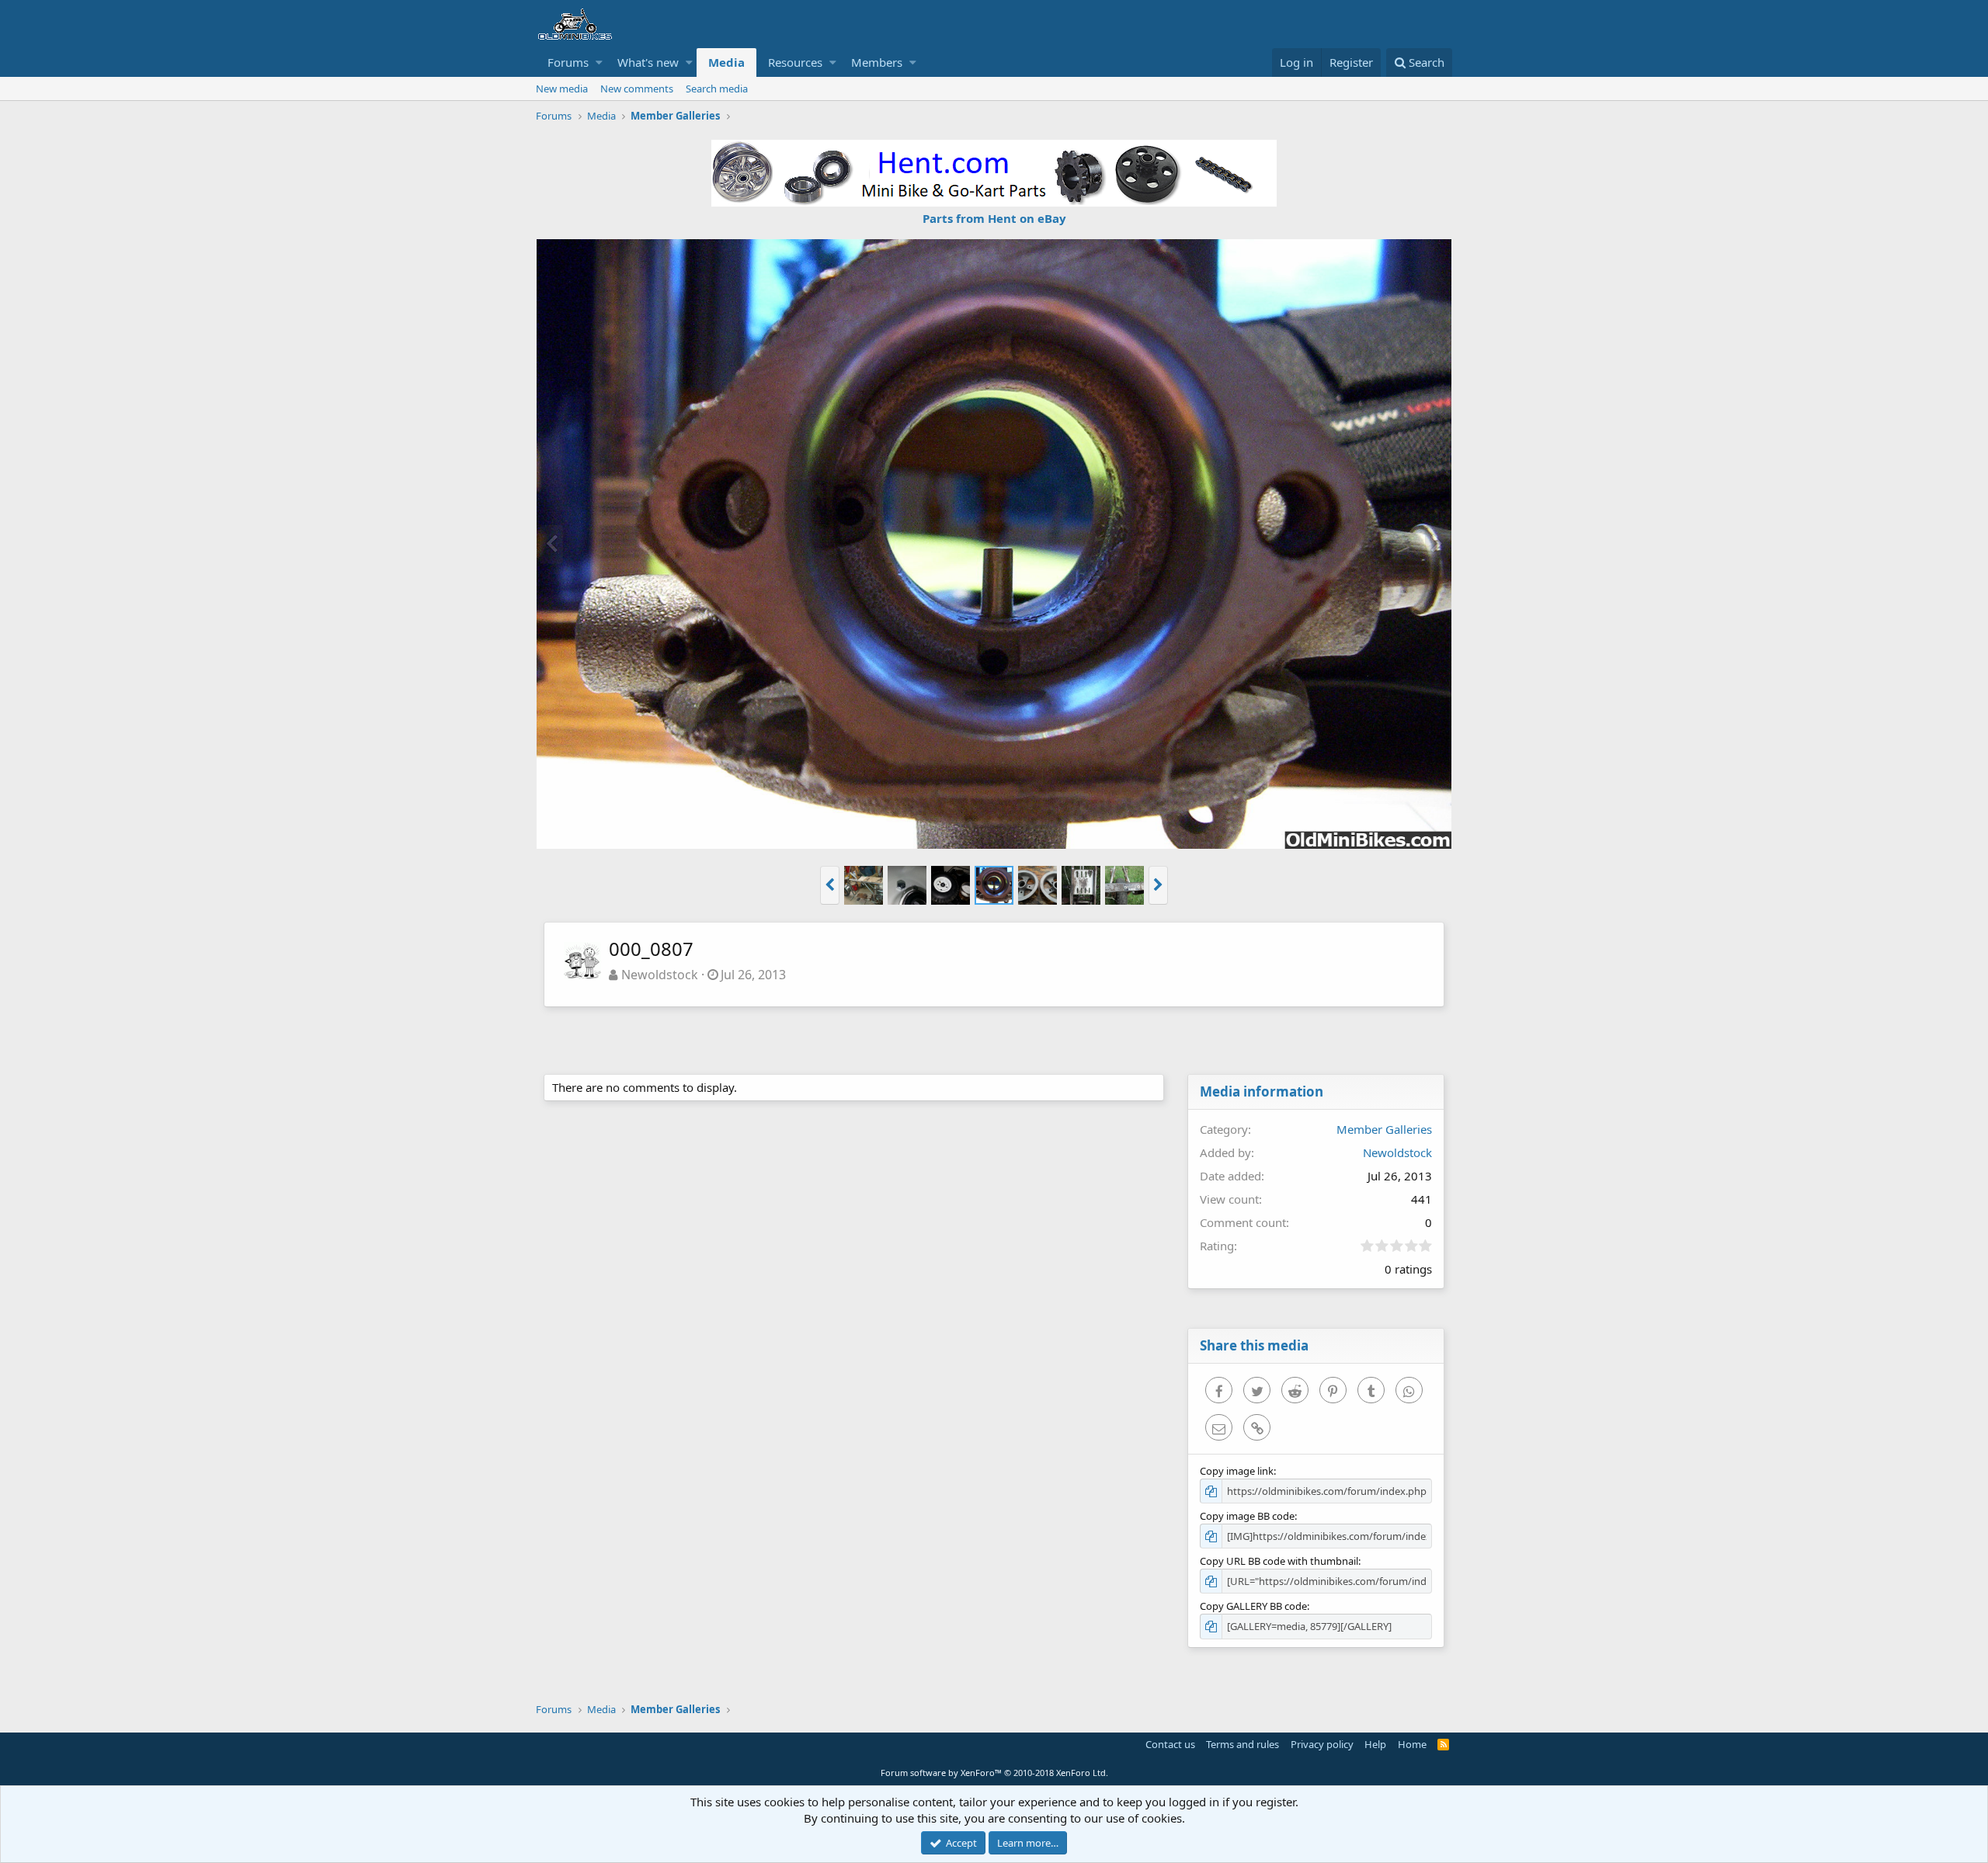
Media (726, 62)
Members (877, 62)
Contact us (1170, 1744)
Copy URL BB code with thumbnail (1279, 1561)
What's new (648, 62)
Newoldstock (660, 975)
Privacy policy (1322, 1744)
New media (562, 89)
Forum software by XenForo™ (994, 1773)
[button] (599, 63)
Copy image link (1237, 1471)
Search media (717, 89)
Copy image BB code (1247, 1516)
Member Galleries (1384, 1129)
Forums (568, 62)
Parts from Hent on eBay (994, 218)
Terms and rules (1242, 1744)
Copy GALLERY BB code (1253, 1606)
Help (1375, 1744)
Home (1412, 1744)
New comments (637, 89)
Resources (795, 62)
